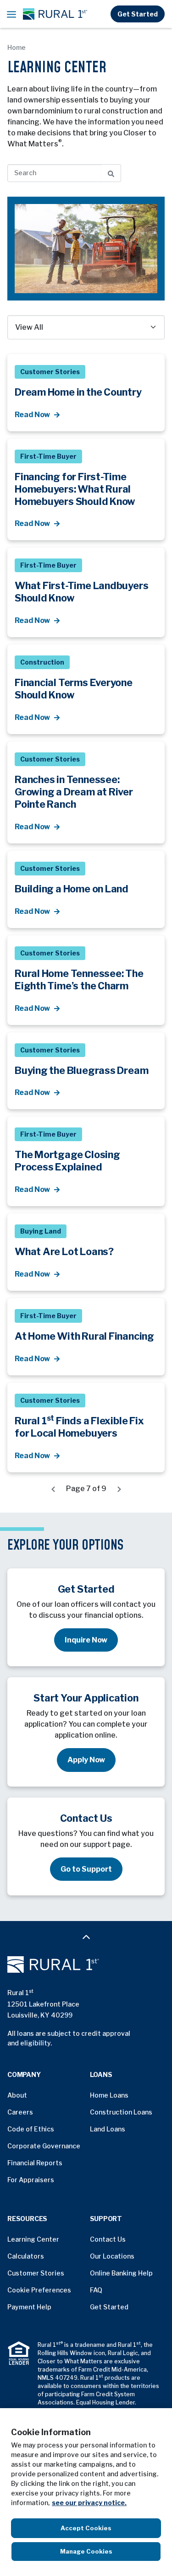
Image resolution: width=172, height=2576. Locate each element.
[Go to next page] (119, 1489)
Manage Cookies (86, 2551)
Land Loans (108, 2129)
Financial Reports (35, 2163)
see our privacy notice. (89, 2503)
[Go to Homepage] (86, 1964)
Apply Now (86, 1760)
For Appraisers (31, 2180)
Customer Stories (36, 2273)
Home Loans (109, 2095)
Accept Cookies (86, 2528)
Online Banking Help (121, 2273)
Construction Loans (121, 2112)
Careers (20, 2112)
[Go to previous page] (53, 1489)
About (17, 2095)
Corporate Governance (44, 2146)
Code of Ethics (31, 2129)
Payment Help (29, 2307)
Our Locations (112, 2256)
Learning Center (33, 2239)
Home (17, 47)
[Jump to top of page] (86, 1937)
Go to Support (86, 1869)
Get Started (138, 14)
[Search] (111, 173)
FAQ (96, 2290)
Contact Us (108, 2239)
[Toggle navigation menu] (11, 14)
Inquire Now (86, 1640)
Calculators (26, 2256)
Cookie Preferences (39, 2290)
